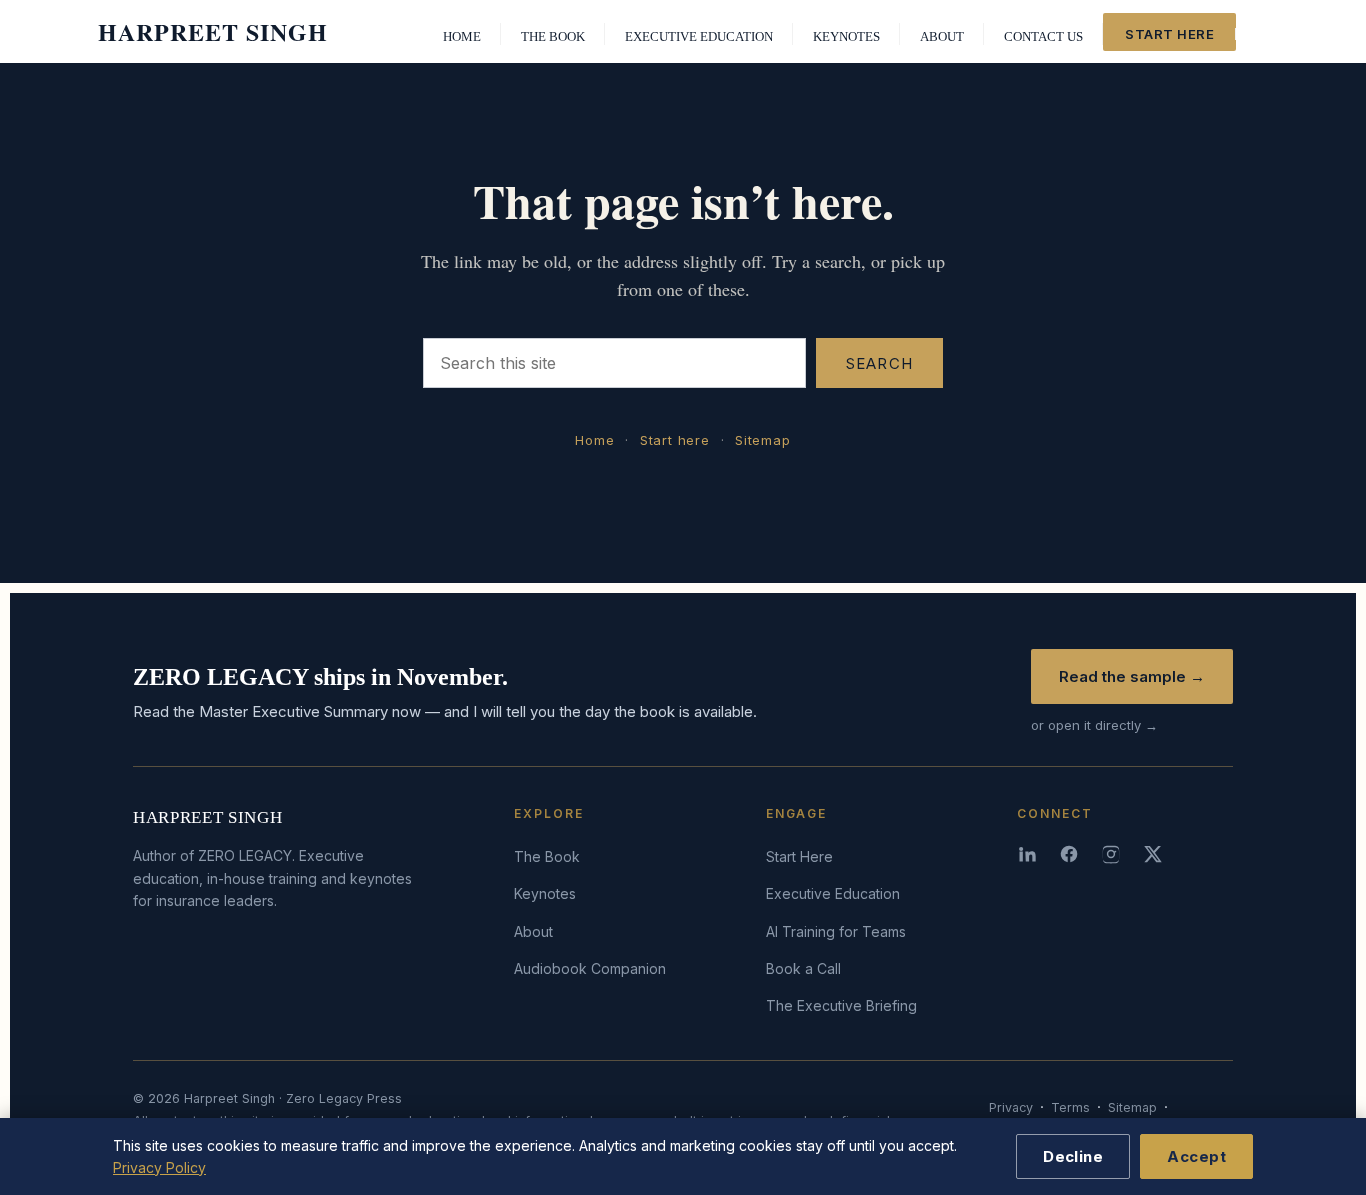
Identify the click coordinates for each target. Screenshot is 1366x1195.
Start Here (799, 856)
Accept (1196, 1156)
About (533, 931)
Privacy (1011, 1107)
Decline (1073, 1156)
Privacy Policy (159, 1167)
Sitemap (762, 440)
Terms (1070, 1107)
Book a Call (803, 968)
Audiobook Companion (590, 968)
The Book (547, 856)
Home (594, 440)
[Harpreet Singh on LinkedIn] (1029, 854)
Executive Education (833, 893)
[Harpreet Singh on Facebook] (1071, 854)
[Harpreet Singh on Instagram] (1113, 854)
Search (879, 363)
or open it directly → (1094, 725)
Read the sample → (1132, 676)
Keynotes (545, 893)
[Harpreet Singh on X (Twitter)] (1155, 854)
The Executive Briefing (841, 1005)
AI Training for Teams (836, 931)
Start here (675, 440)
